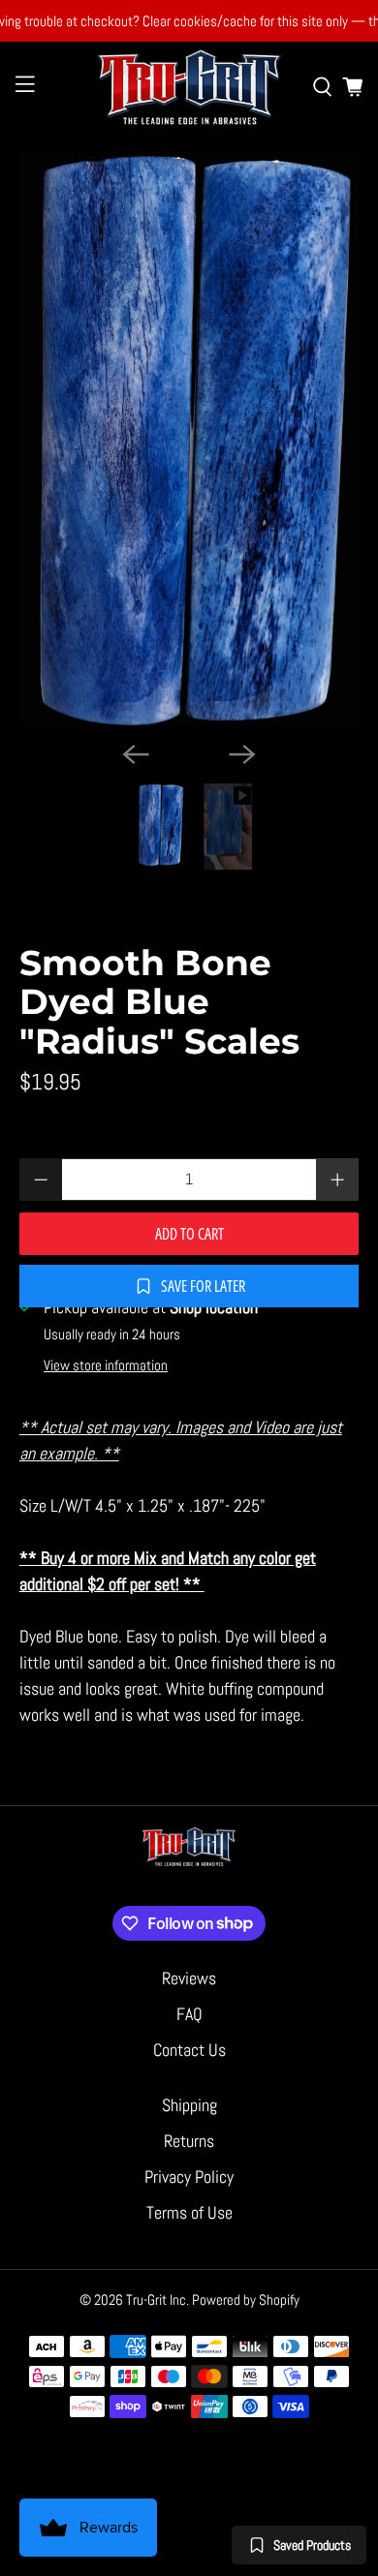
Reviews (189, 1978)
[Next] (242, 754)
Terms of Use (189, 2212)
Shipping (189, 2105)
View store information (106, 1365)
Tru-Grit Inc (156, 2300)
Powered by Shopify (246, 2300)
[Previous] (136, 754)
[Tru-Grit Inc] (189, 87)
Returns (189, 2141)
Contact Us (189, 2050)
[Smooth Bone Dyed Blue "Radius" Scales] (189, 438)
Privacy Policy (189, 2177)
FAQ (189, 2014)
